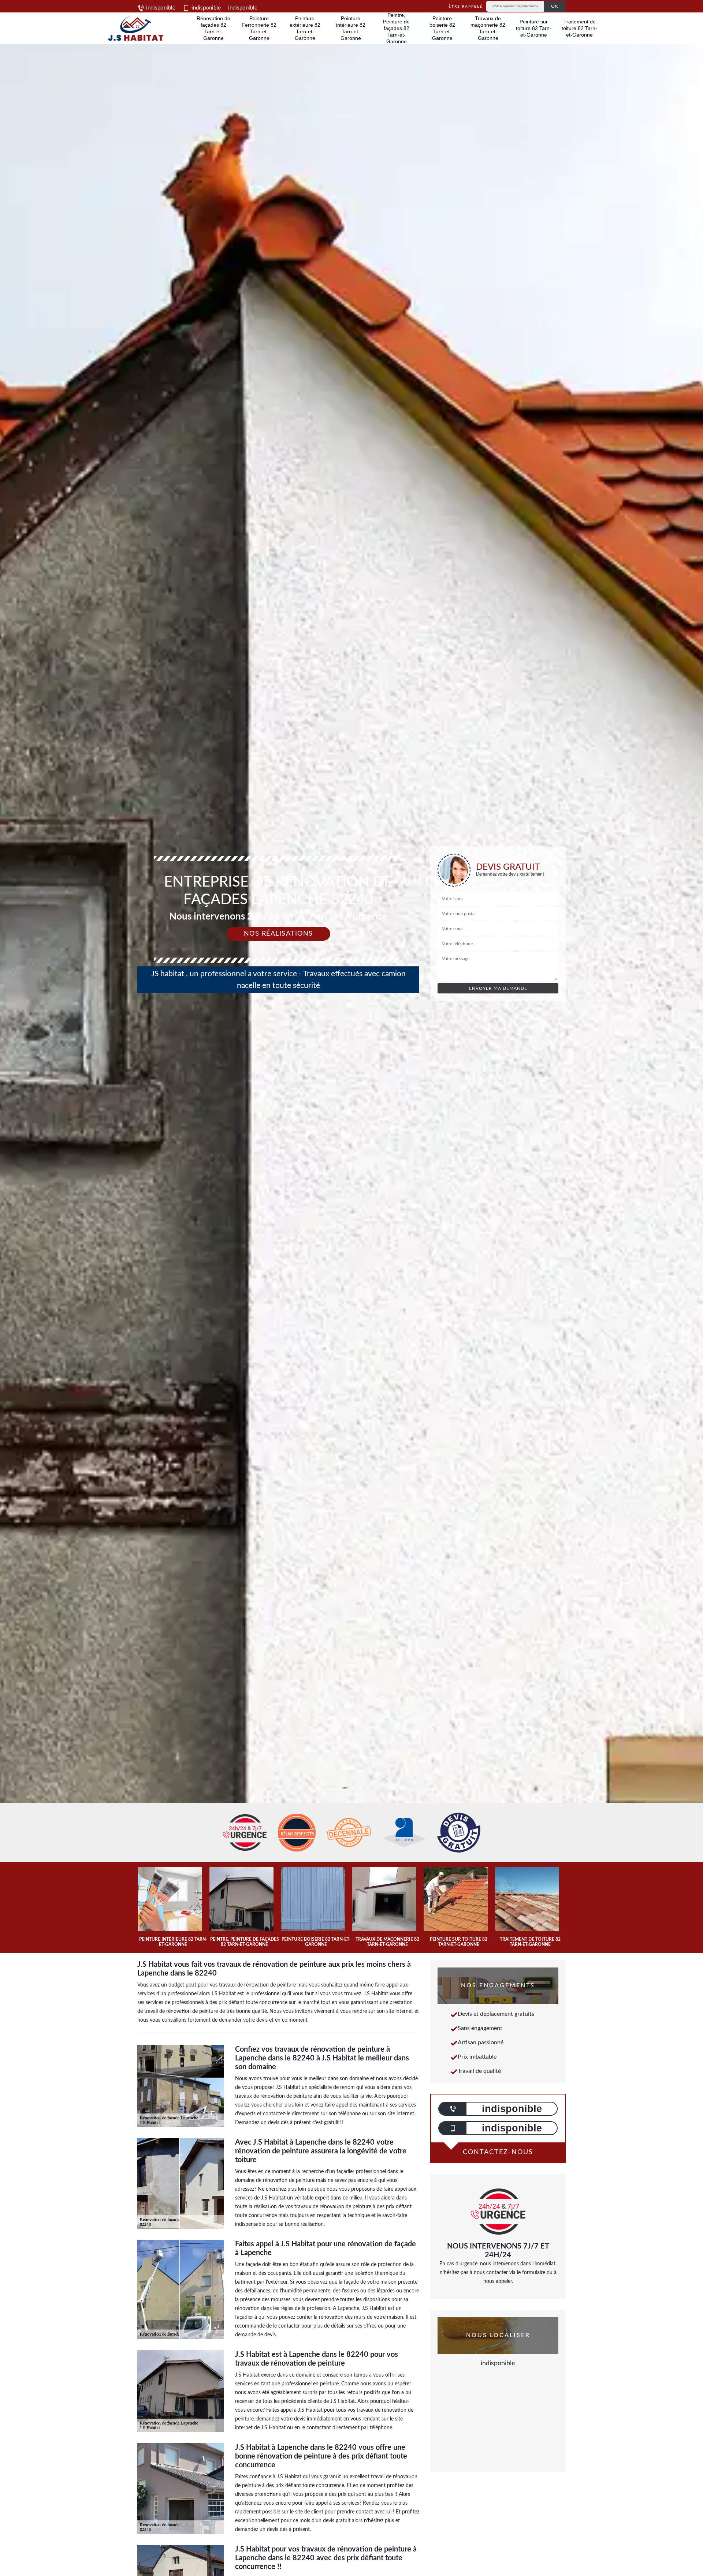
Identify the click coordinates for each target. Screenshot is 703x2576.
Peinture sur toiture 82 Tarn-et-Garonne (534, 28)
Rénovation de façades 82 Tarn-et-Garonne (213, 28)
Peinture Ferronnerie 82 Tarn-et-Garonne (259, 28)
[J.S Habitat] (134, 28)
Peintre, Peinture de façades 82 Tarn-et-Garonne (396, 28)
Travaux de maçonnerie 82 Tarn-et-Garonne (488, 28)
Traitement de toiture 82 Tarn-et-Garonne (579, 28)
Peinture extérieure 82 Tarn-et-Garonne (305, 28)
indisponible (160, 8)
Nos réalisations (278, 934)
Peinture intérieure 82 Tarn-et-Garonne (351, 28)
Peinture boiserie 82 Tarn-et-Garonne (442, 28)
